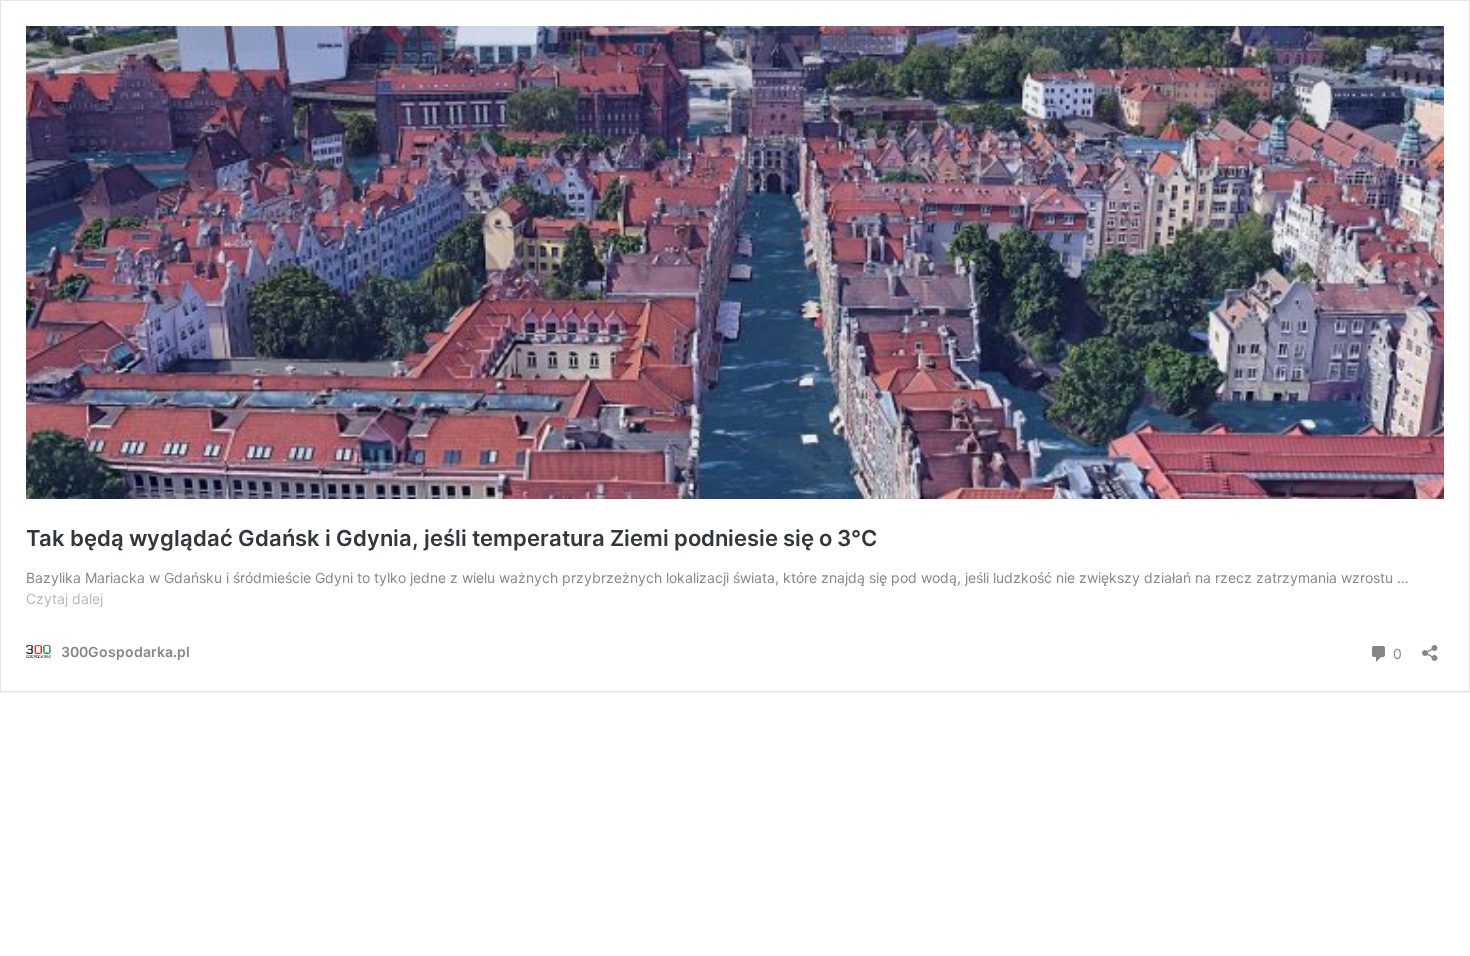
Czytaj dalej (64, 598)
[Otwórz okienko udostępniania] (1430, 646)
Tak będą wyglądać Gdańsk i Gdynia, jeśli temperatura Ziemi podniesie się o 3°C (451, 538)
